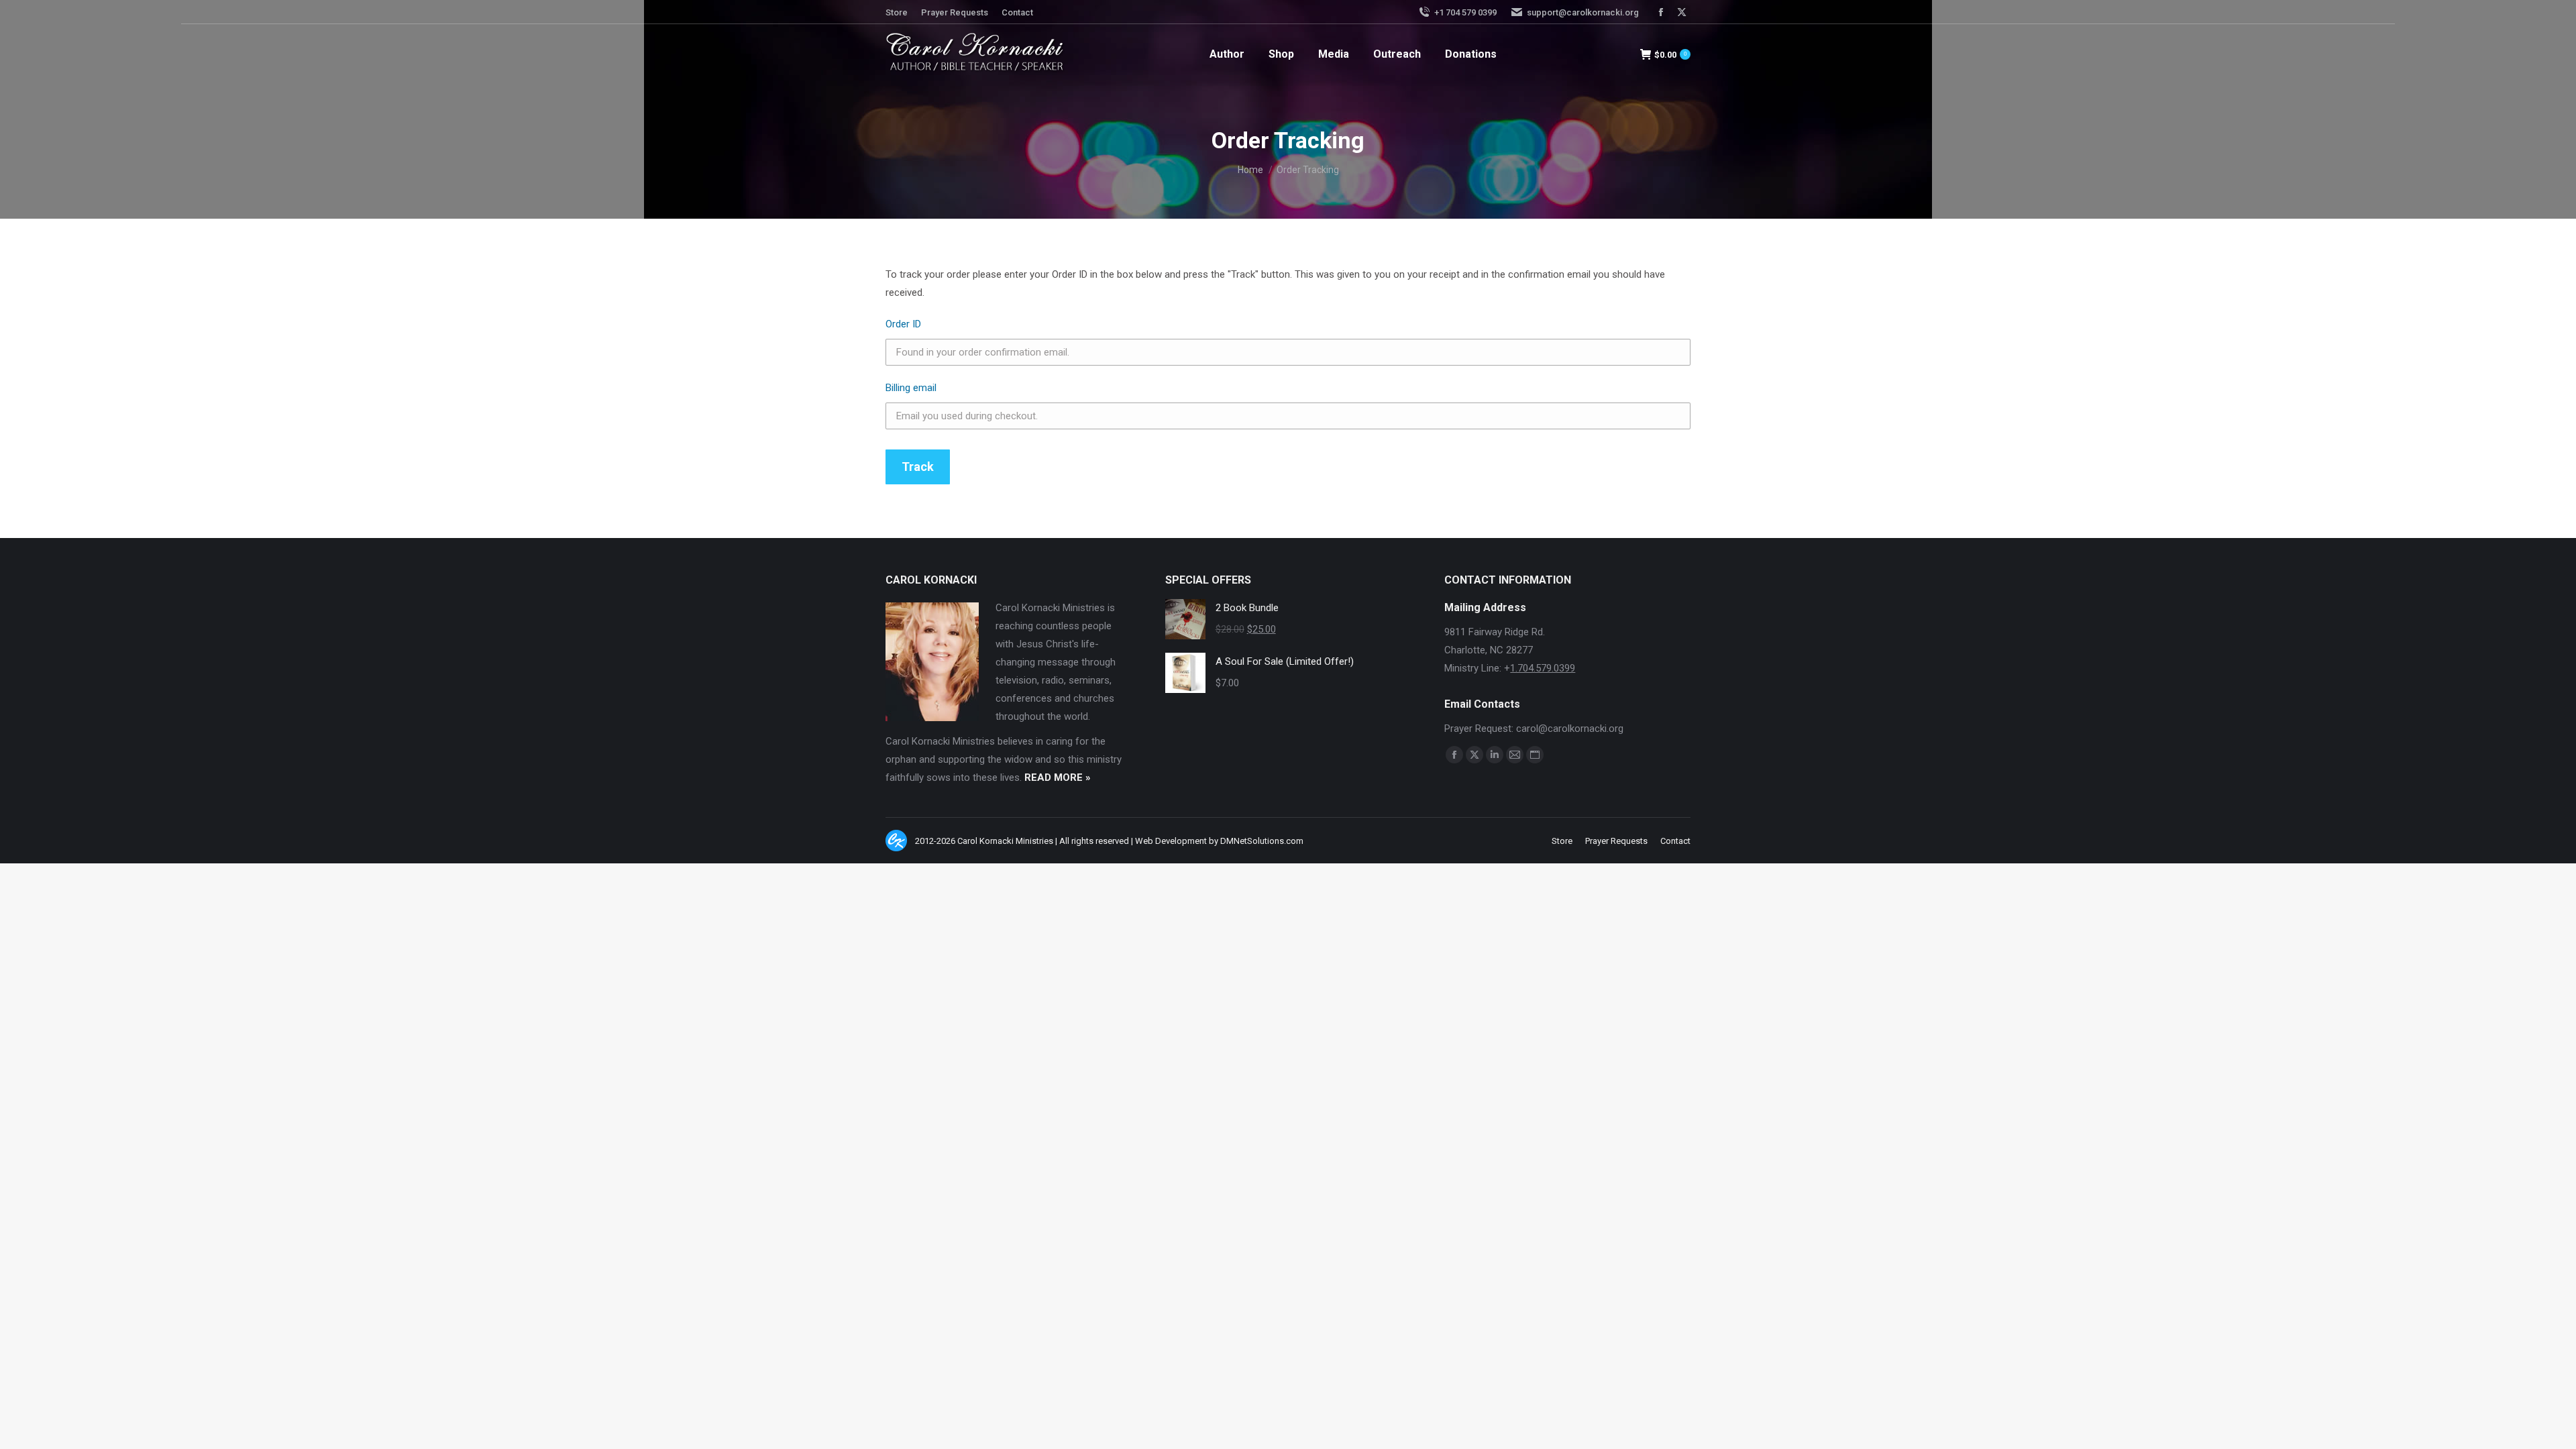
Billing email (911, 388)
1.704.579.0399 (1543, 668)
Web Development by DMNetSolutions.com (1219, 841)
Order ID (903, 324)
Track (918, 467)
